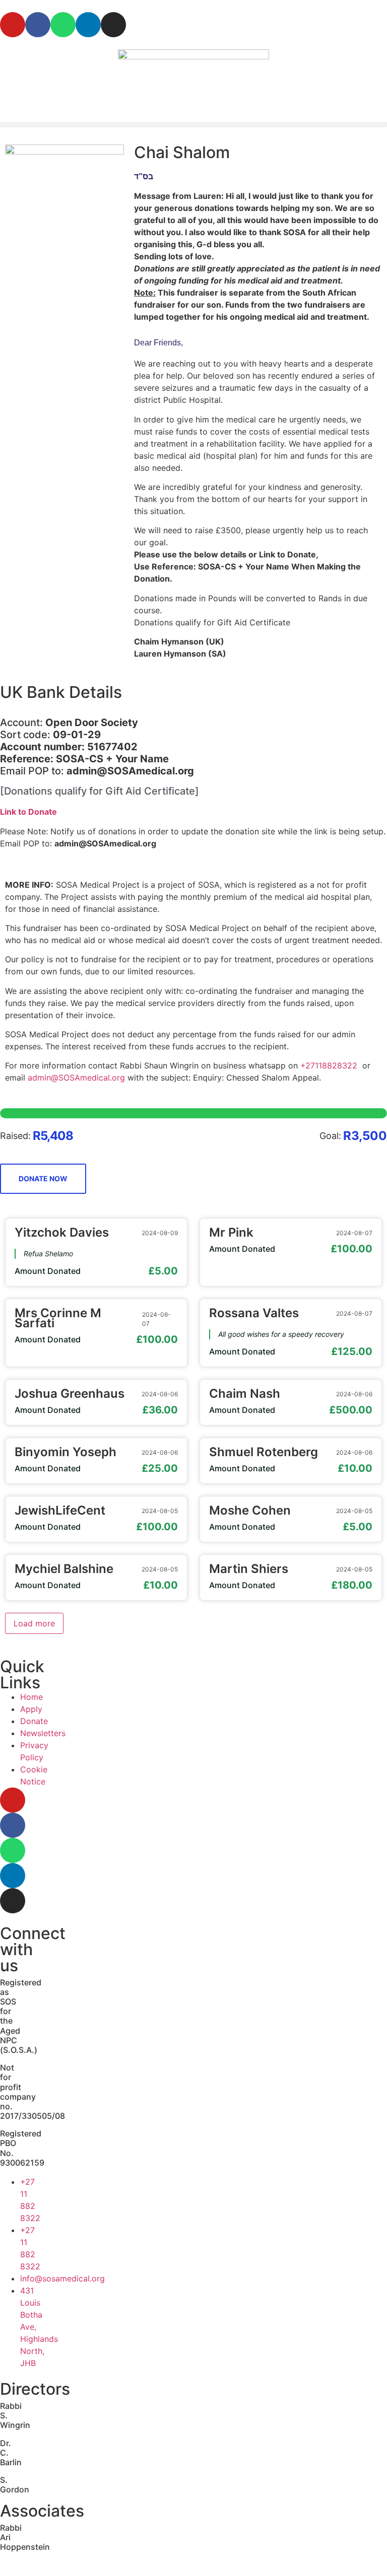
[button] (193, 125)
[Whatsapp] (63, 25)
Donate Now (43, 1178)
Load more (34, 1623)
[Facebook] (38, 25)
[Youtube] (13, 25)
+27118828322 (329, 1065)
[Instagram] (113, 25)
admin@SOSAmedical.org (76, 1078)
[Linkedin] (88, 25)
